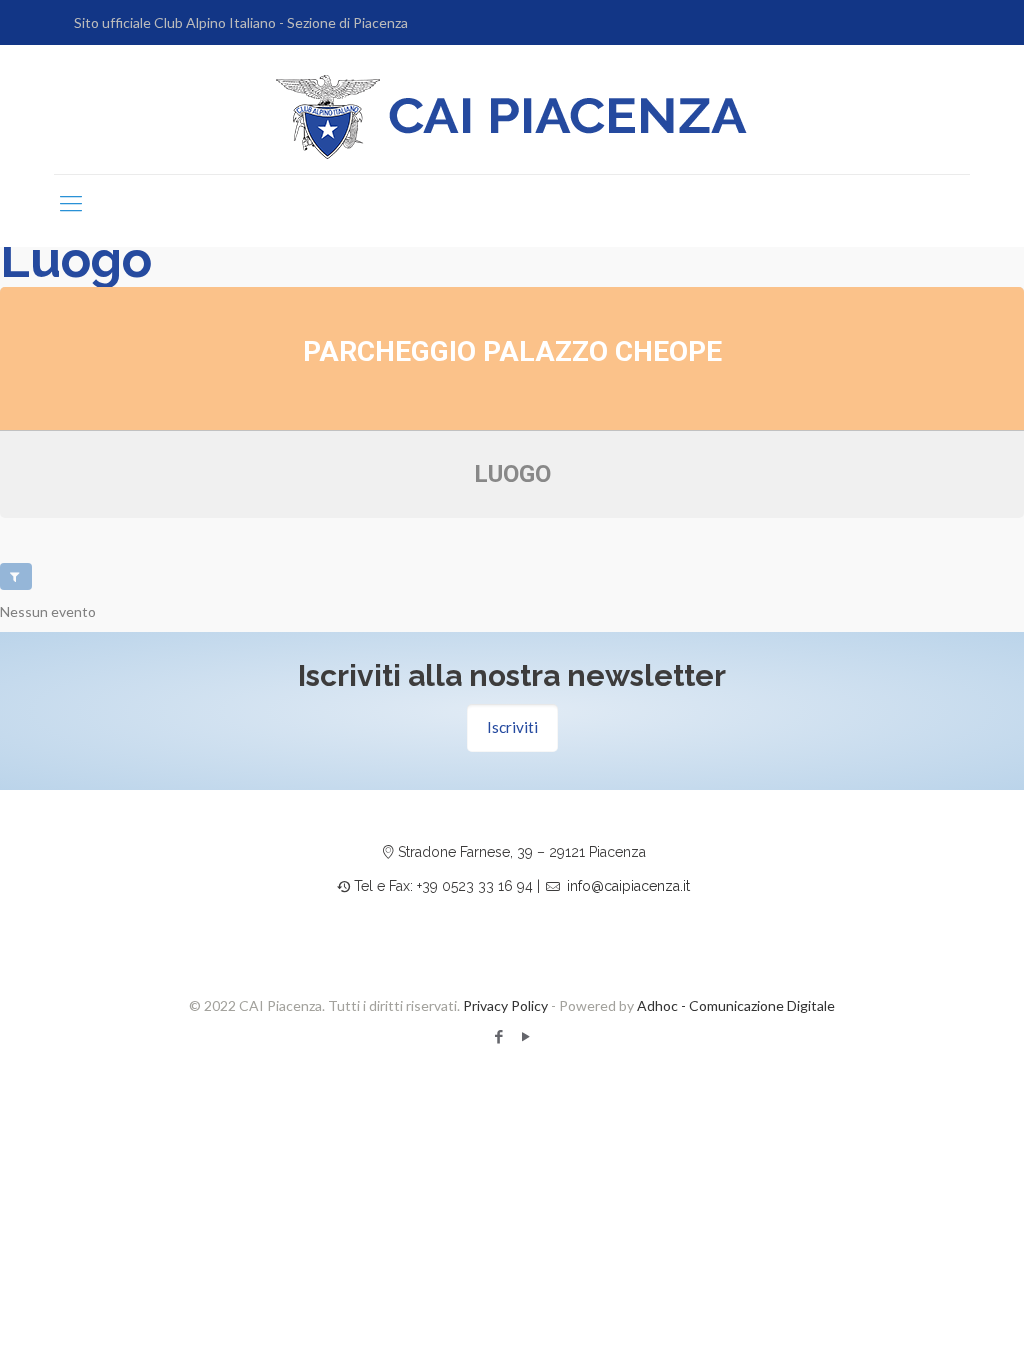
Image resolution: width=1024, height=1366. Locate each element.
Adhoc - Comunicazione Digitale (736, 1005)
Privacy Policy (505, 1005)
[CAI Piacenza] (512, 117)
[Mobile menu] (71, 203)
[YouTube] (525, 1036)
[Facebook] (498, 1036)
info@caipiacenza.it (628, 886)
